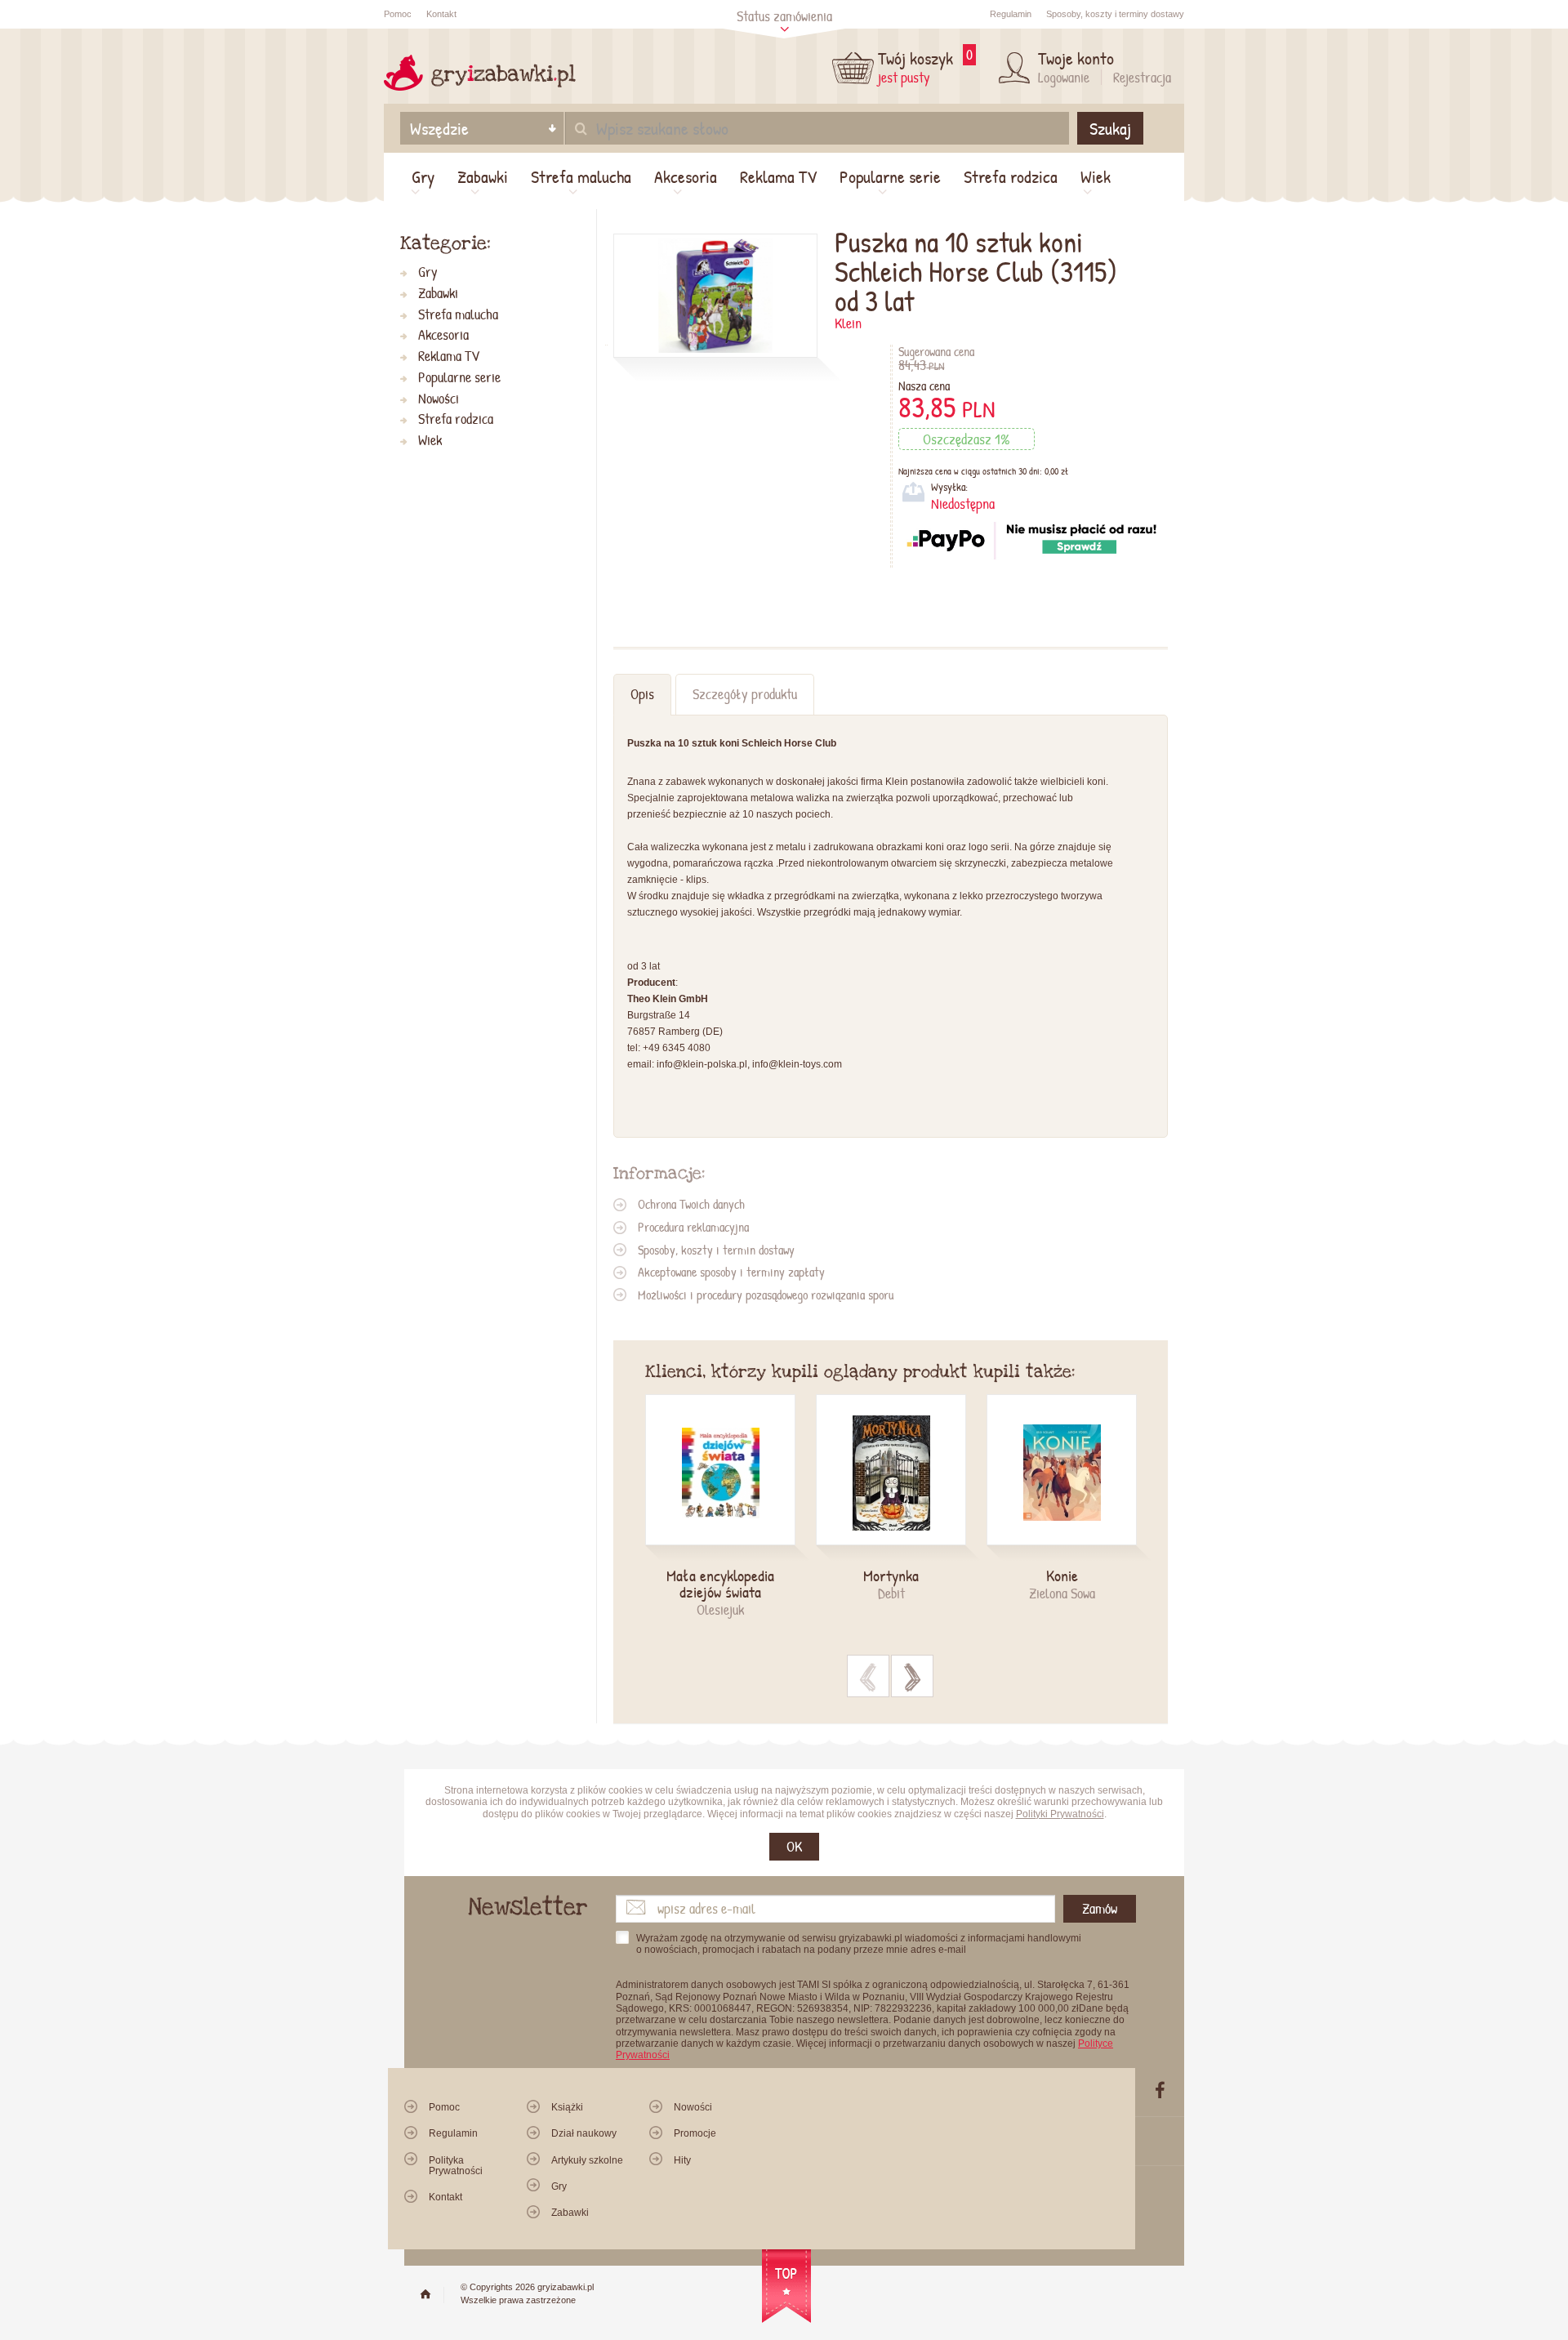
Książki (567, 2107)
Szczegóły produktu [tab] (745, 694)
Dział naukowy (584, 2133)
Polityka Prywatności (456, 2166)
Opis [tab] (642, 694)
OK (794, 1846)
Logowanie (1064, 77)
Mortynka (891, 1576)
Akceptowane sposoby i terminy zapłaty (731, 1272)
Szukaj (1110, 128)
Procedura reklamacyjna (693, 1227)
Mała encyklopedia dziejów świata (720, 1584)
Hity (682, 2160)
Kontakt (441, 14)
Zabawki (483, 176)
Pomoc (398, 14)
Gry (423, 176)
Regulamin (1011, 14)
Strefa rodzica (1011, 176)
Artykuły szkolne (587, 2160)
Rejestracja (1142, 77)
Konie (1062, 1576)
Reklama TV (778, 176)
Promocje (695, 2133)
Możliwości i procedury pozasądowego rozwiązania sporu (766, 1295)
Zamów (1100, 1908)
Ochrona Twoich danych (691, 1204)
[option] (731, 1507)
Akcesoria (686, 176)
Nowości (439, 399)
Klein (848, 323)
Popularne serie (890, 176)
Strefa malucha (581, 176)
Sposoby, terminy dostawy (1115, 14)
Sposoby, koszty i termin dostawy (716, 1250)
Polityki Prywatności (1060, 1814)
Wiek (1096, 176)
